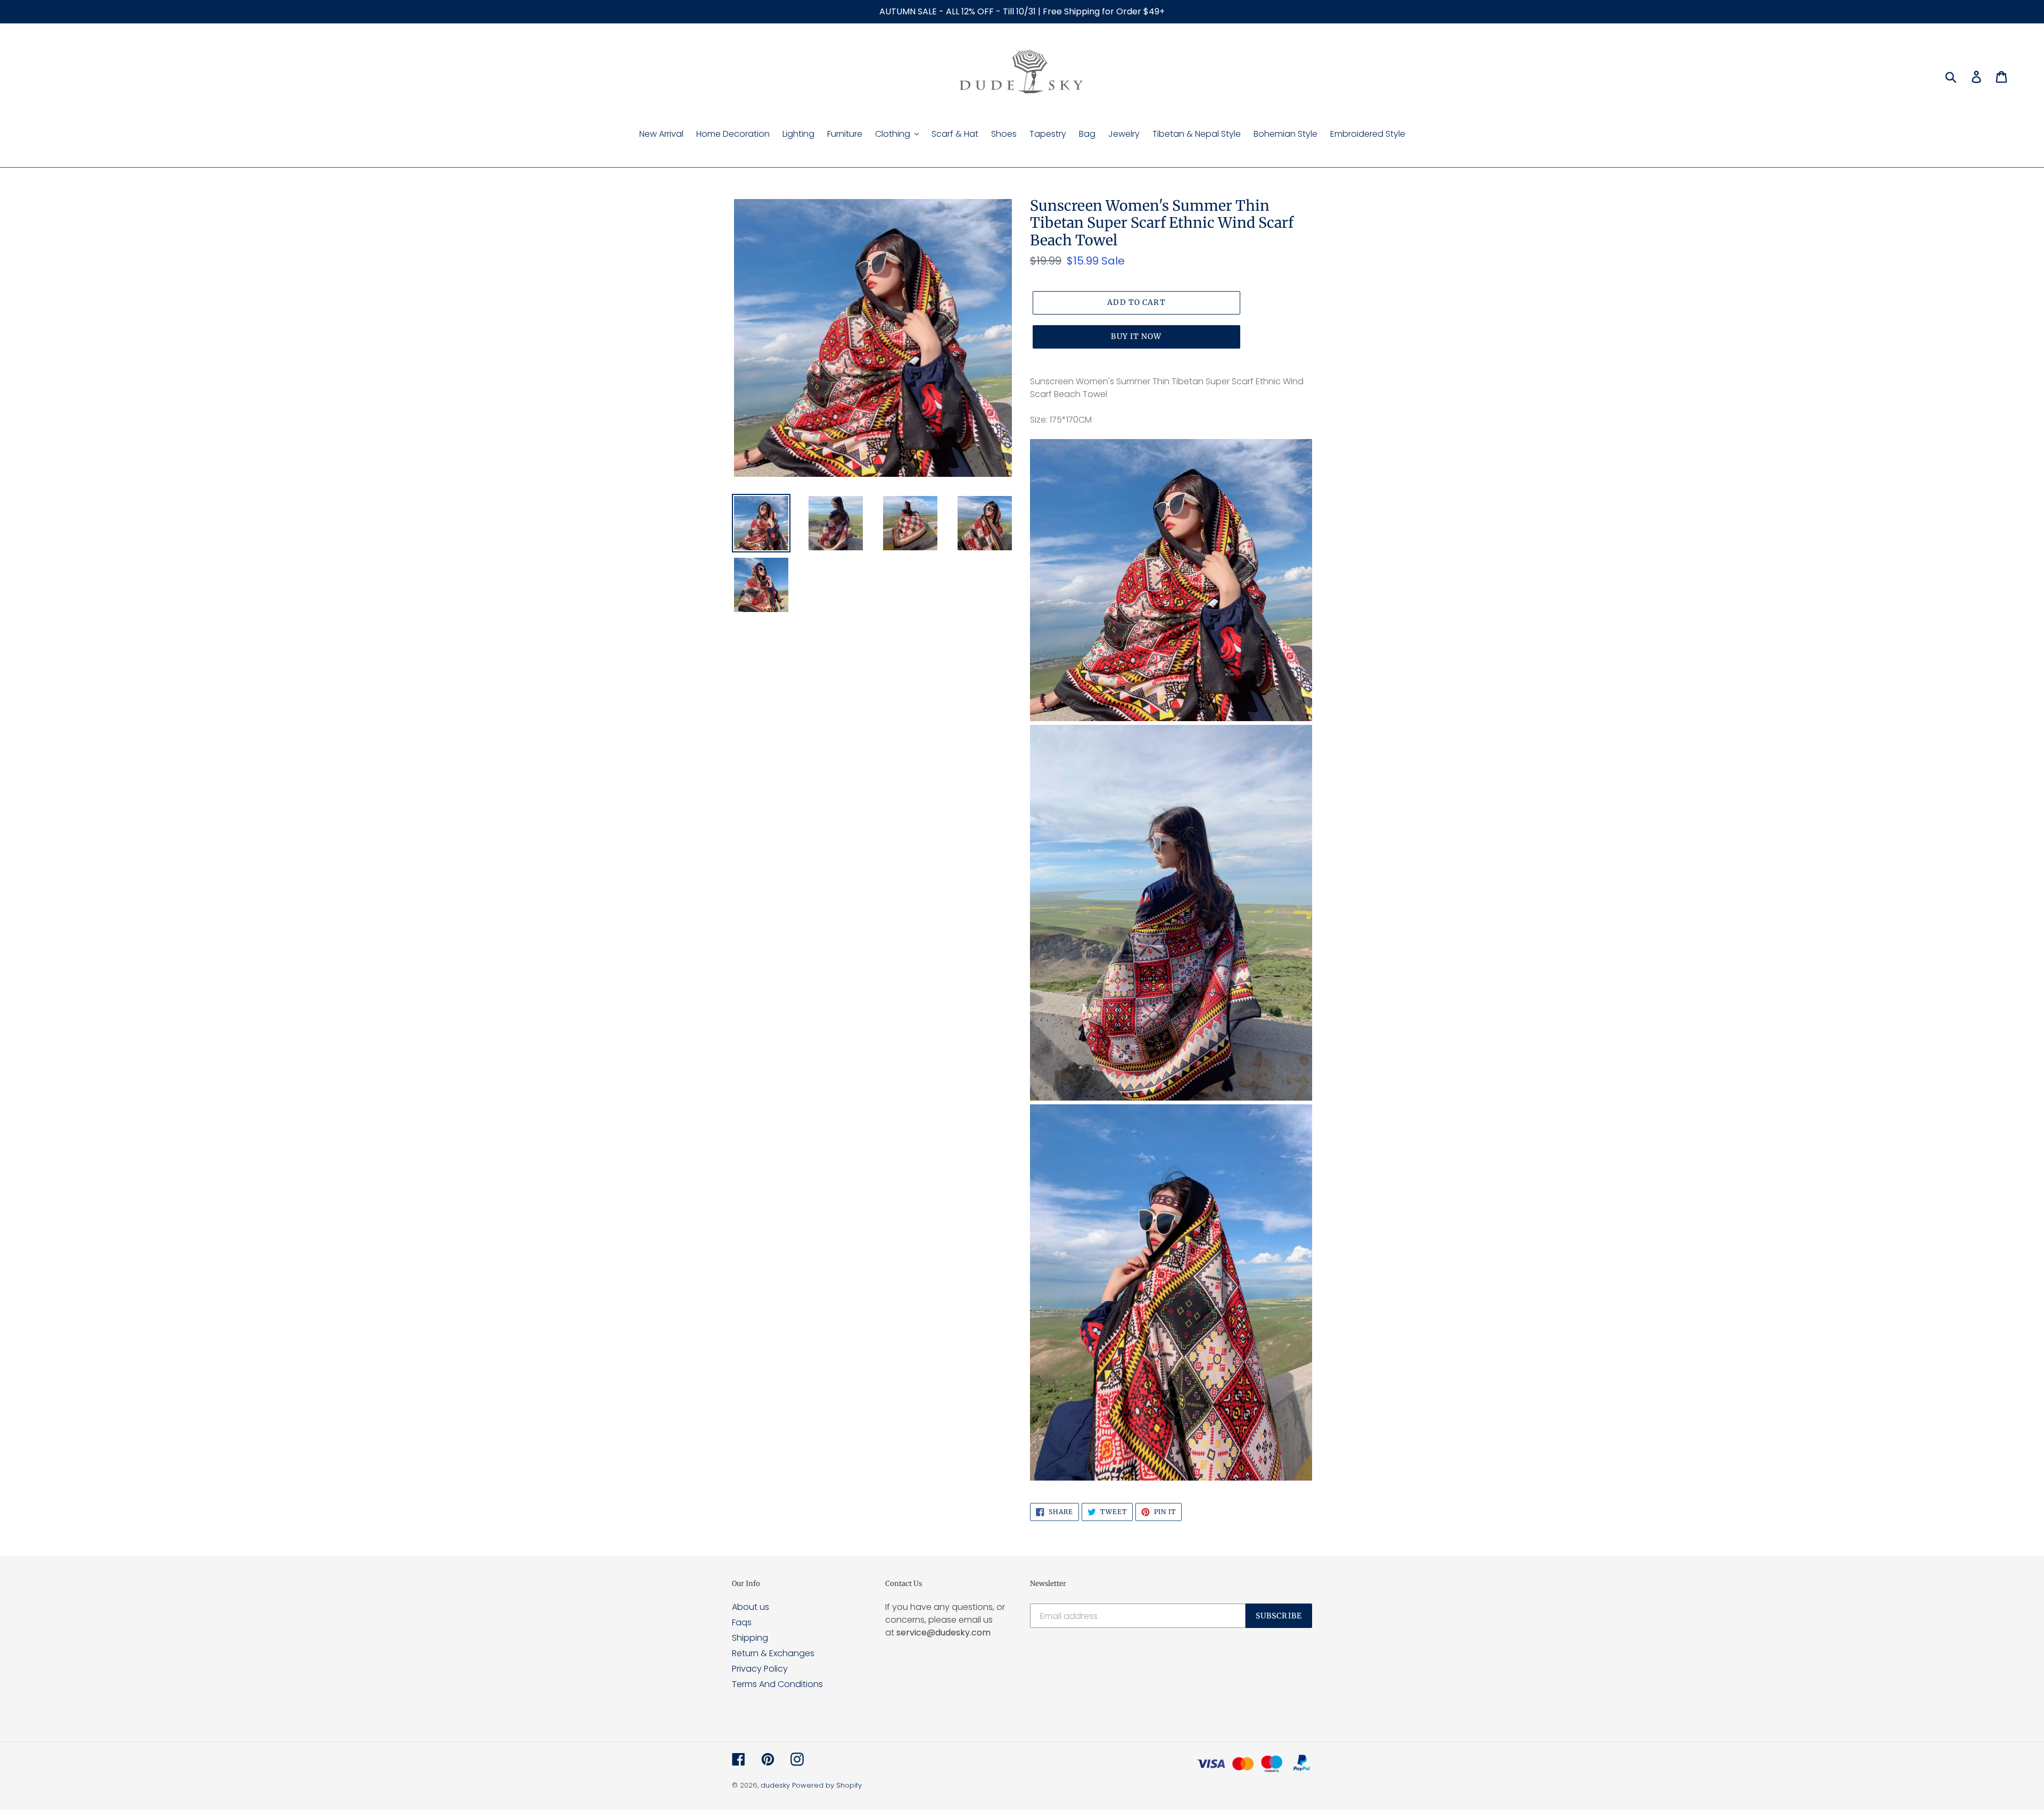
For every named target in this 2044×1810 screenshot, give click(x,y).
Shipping (750, 1638)
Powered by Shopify (827, 1785)
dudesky (775, 1785)
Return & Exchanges (773, 1653)
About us (751, 1607)
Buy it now (1136, 336)
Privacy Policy (760, 1669)
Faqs (742, 1622)
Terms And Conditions (777, 1684)
